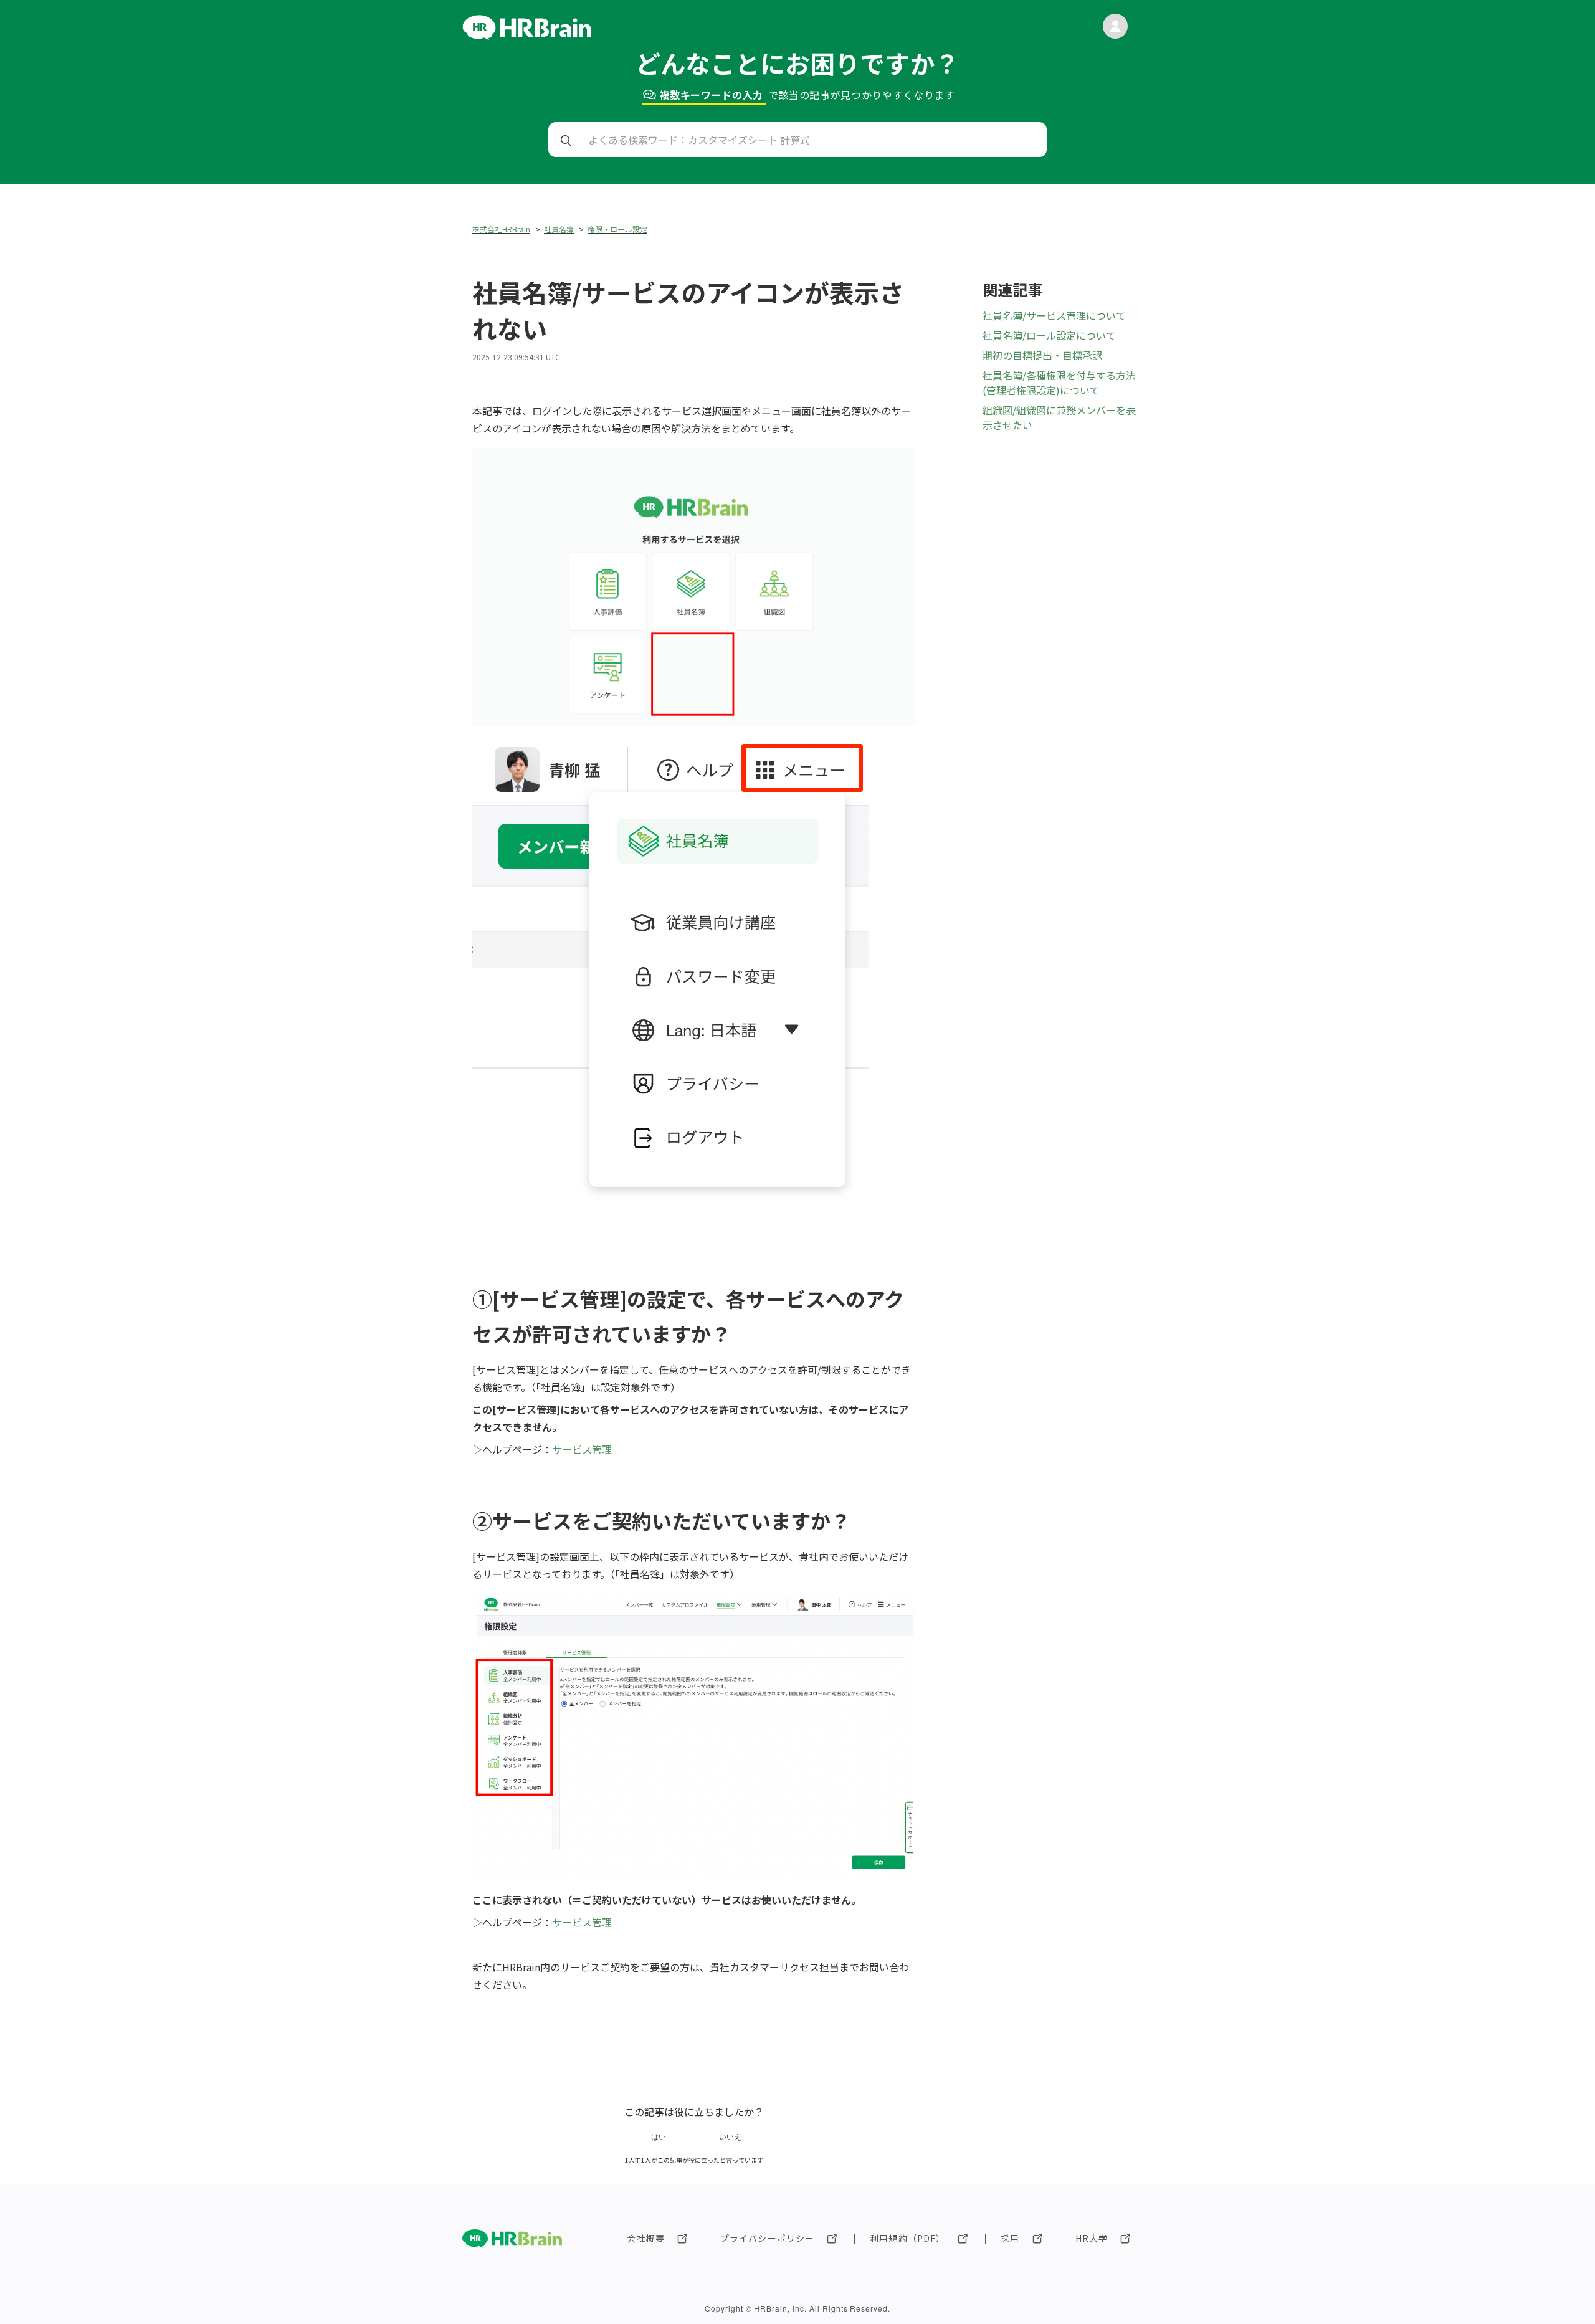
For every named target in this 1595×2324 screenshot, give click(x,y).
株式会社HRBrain (501, 229)
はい (659, 2137)
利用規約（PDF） (907, 2238)
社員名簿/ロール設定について (1049, 335)
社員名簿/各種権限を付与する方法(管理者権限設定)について (1059, 383)
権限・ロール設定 (617, 229)
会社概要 (645, 2238)
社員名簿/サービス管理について (1054, 315)
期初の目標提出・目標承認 (1042, 355)
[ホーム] (527, 36)
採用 (1010, 2238)
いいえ (730, 2137)
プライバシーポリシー (767, 2238)
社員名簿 (559, 229)
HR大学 (1092, 2238)
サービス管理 (582, 1449)
